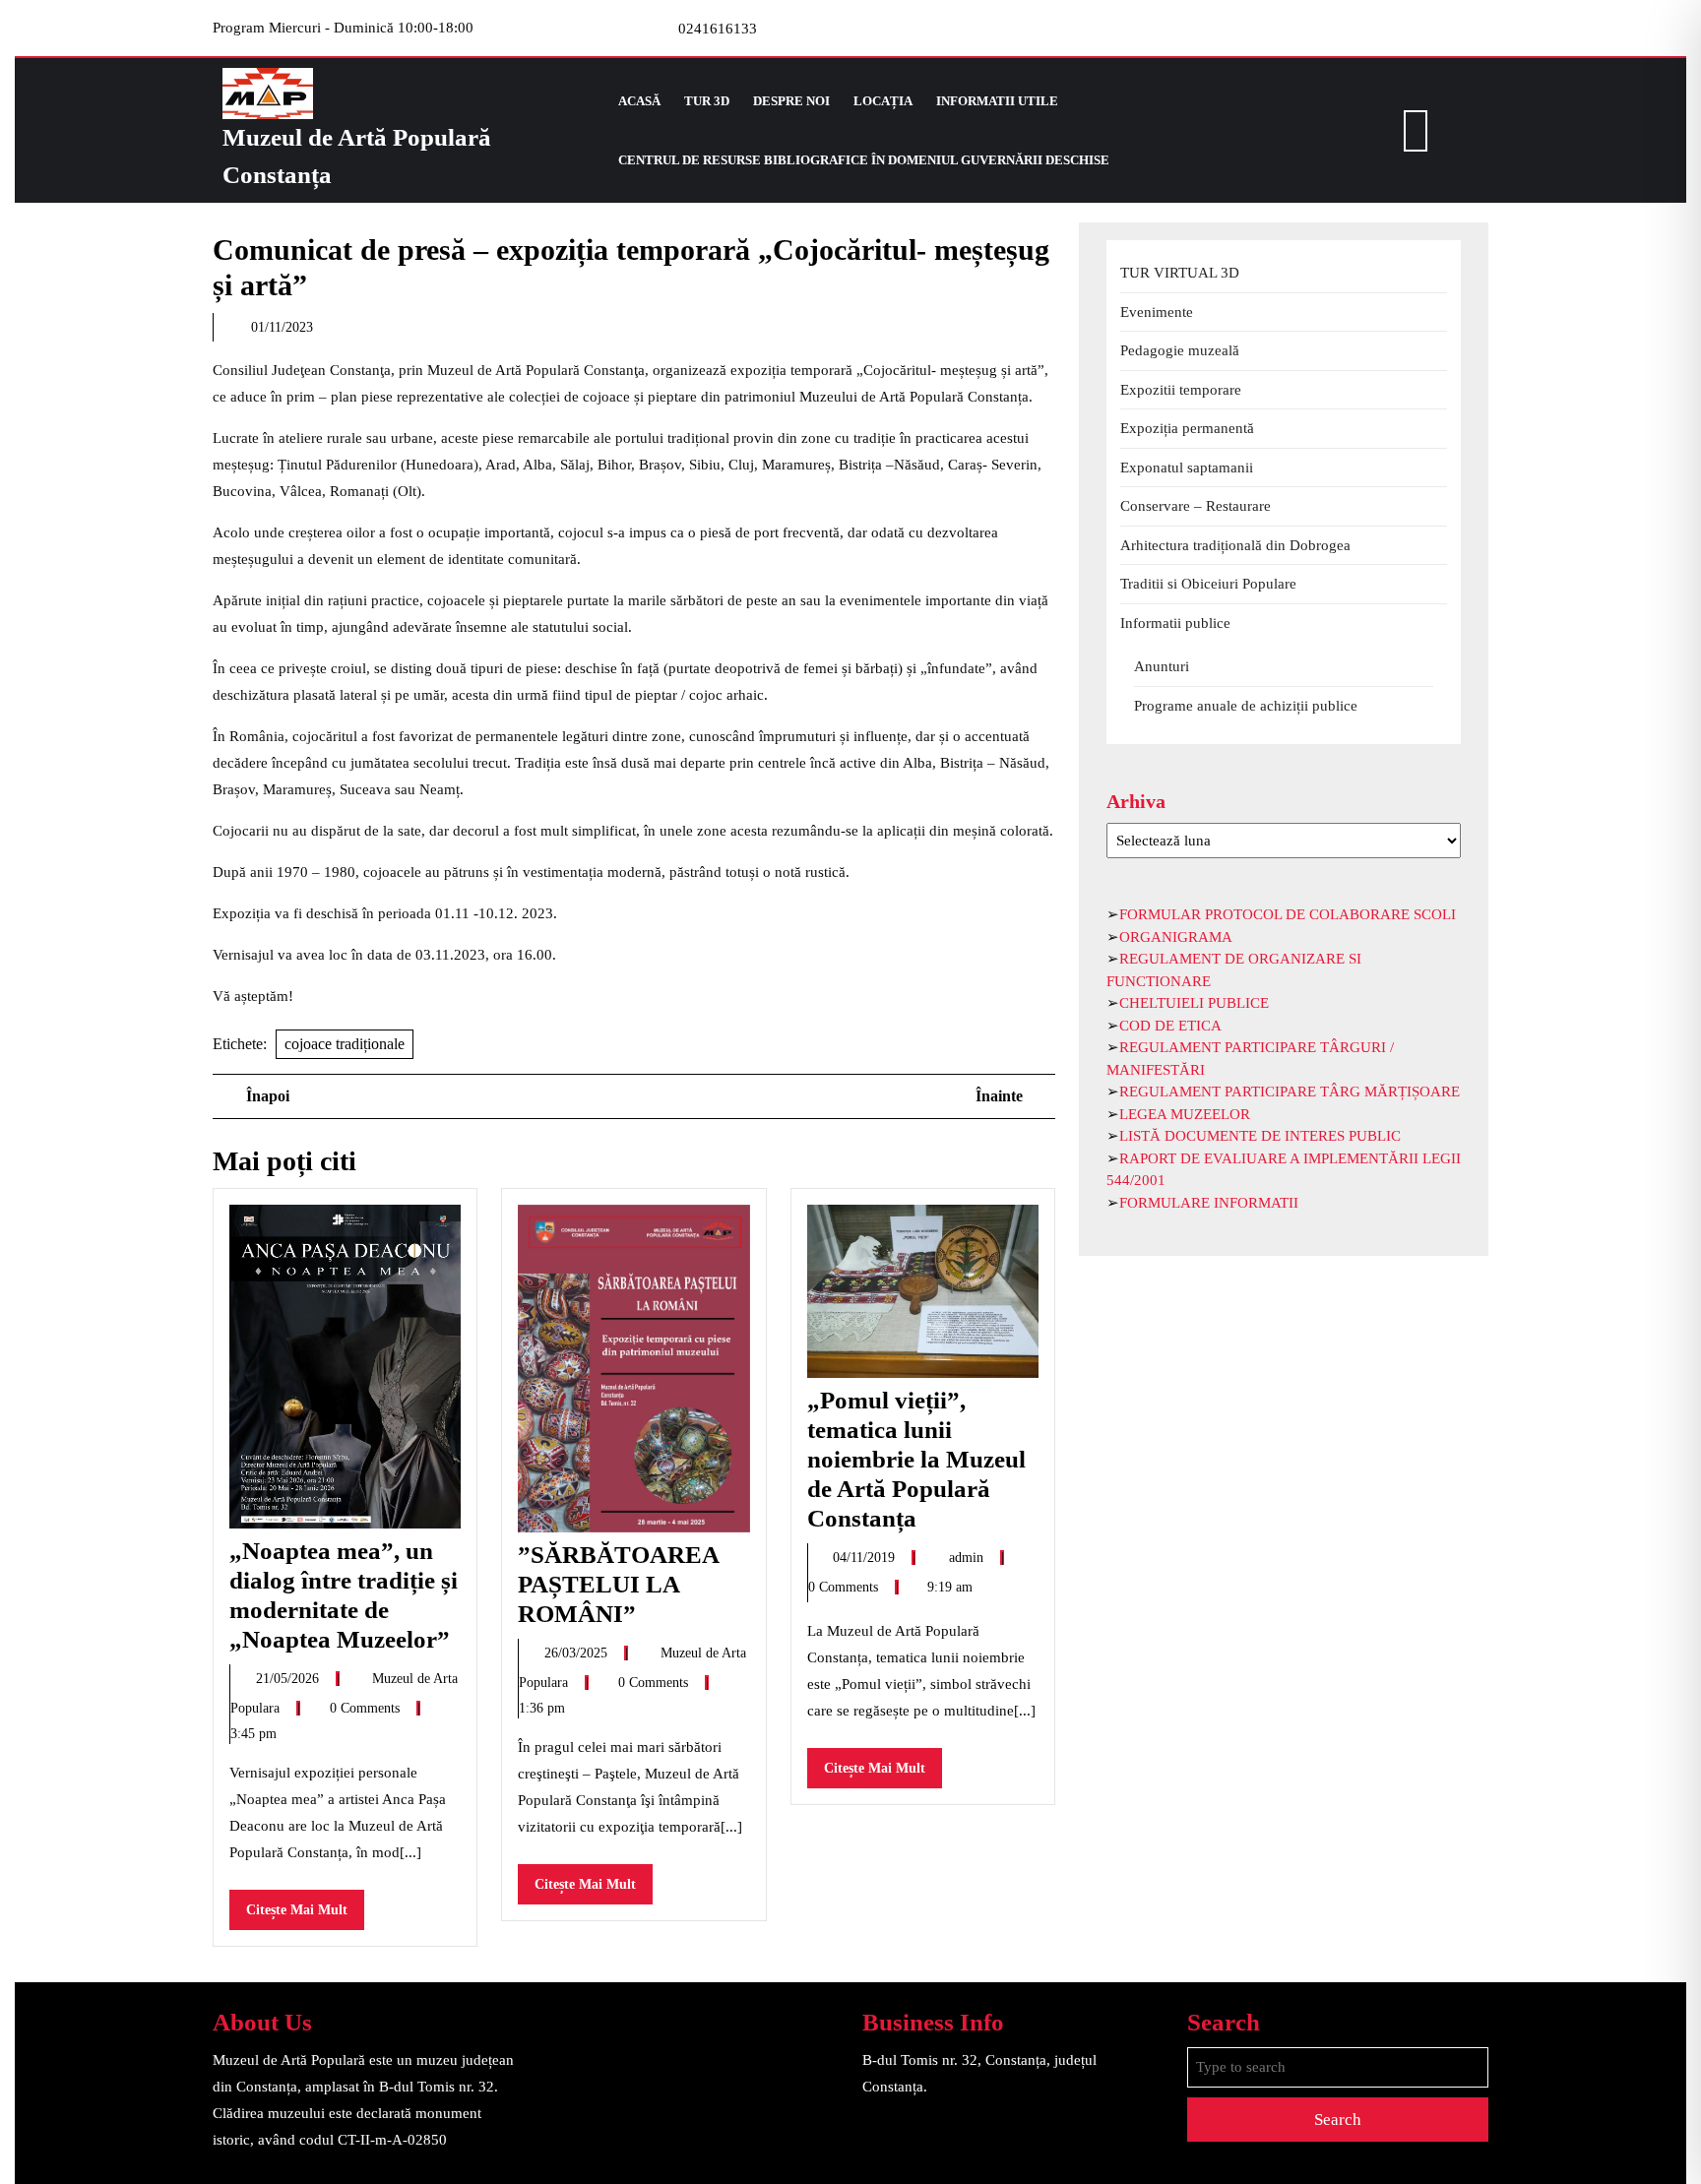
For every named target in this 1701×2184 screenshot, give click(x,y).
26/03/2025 (578, 1653)
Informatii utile (997, 101)
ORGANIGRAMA (1176, 937)
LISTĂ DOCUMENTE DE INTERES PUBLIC (1260, 1136)
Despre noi (791, 101)
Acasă (639, 101)
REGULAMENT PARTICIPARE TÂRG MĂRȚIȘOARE (1290, 1092)
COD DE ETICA (1170, 1026)
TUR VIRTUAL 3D (1180, 273)
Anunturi (1162, 666)
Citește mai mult (305, 1916)
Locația (883, 101)
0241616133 (718, 29)
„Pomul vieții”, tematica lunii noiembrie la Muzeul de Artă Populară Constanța (916, 1459)
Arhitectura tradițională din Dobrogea (1235, 545)
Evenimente (1157, 312)
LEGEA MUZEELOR (1185, 1114)
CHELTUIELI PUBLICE (1194, 1003)
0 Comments (367, 1708)
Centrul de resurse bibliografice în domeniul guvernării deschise (864, 160)
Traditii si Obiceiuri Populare (1208, 584)
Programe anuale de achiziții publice (1246, 706)
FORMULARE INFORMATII (1209, 1203)
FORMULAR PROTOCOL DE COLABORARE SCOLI (1288, 914)
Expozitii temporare (1181, 390)
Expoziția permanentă (1187, 428)
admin (968, 1558)
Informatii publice (1175, 623)
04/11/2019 (866, 1558)
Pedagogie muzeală (1180, 350)
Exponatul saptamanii (1187, 468)
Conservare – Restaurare (1196, 506)
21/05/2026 (289, 1679)
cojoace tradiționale (345, 1044)
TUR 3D (707, 101)
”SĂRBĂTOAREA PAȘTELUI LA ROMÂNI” (618, 1584)
